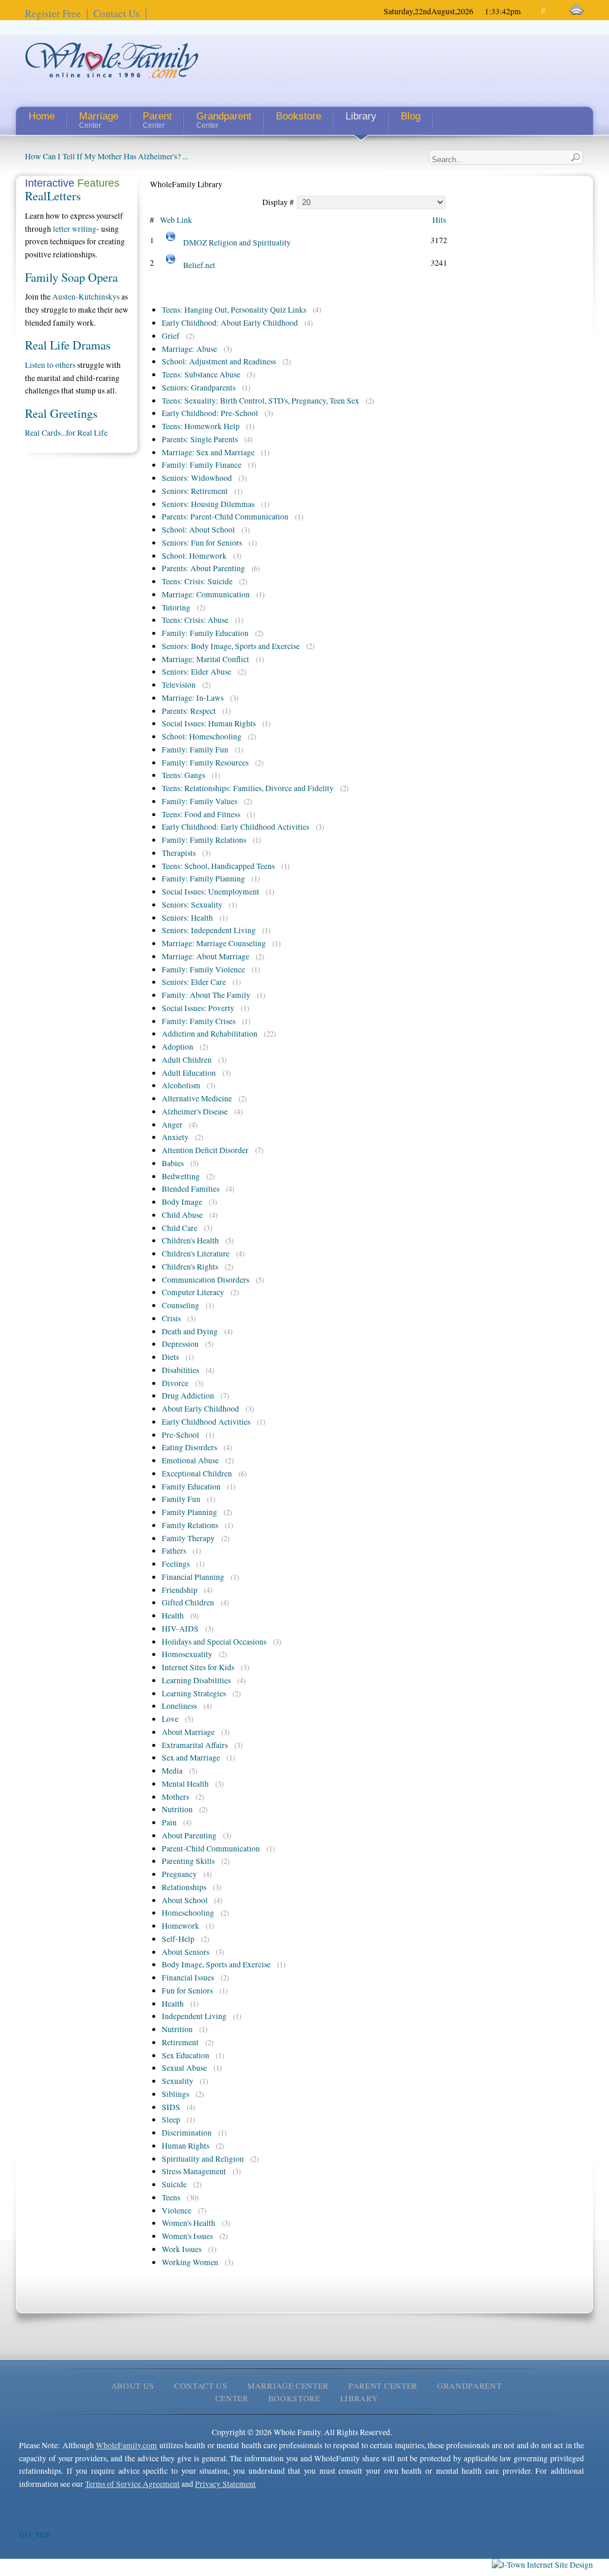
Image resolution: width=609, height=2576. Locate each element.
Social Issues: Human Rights (209, 723)
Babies (173, 1163)
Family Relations (190, 1525)
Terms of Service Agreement (132, 2484)
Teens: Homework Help (201, 426)
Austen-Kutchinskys (86, 297)
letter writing (75, 229)
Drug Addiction (188, 1396)
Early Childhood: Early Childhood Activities (236, 827)
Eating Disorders (189, 1447)
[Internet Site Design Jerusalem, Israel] (542, 2565)
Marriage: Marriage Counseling (214, 943)
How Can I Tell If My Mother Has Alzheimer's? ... (106, 156)
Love (170, 1719)
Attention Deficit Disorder (205, 1150)
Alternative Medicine (197, 1098)
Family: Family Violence (203, 969)
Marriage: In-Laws (193, 698)
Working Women (190, 2262)
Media (172, 1771)
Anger (172, 1125)
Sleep (171, 2120)
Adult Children (187, 1060)
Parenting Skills (188, 1861)
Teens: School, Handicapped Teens (218, 866)
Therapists (179, 853)
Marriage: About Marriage (205, 956)
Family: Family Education (205, 633)
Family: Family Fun (195, 750)
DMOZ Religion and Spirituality (237, 243)
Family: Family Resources (205, 763)
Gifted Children (188, 1602)
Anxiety (175, 1137)
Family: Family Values (200, 801)
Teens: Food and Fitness (201, 814)
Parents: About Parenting (203, 568)
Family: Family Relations (204, 840)
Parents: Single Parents (200, 439)
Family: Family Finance (202, 465)
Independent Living (194, 2016)
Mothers (175, 1797)
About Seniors (186, 1952)
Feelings (176, 1564)
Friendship (180, 1590)
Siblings (175, 2094)
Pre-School (180, 1435)
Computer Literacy (193, 1292)
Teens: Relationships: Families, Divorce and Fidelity (248, 788)
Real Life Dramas (68, 345)
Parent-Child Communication (211, 1848)
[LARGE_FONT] (555, 11)
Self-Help (178, 1939)
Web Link (176, 220)
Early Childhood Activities (206, 1422)
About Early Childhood (200, 1409)
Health (173, 1615)
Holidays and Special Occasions (214, 1642)
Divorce (175, 1383)
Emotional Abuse (190, 1460)
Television (179, 685)
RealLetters (53, 196)
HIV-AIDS (180, 1629)
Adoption (178, 1047)
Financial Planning (193, 1577)
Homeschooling (188, 1913)
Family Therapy (188, 1538)
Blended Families (191, 1189)
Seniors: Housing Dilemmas (208, 504)
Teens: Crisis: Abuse (195, 620)
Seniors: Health (187, 918)
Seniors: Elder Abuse (197, 672)
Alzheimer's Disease (195, 1111)
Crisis (171, 1318)
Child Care (180, 1228)
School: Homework (194, 556)
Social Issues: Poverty (198, 1008)
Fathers (174, 1551)
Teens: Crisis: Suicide (197, 581)
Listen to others (50, 365)
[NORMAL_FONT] (544, 11)
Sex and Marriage (191, 1758)
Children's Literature (196, 1254)
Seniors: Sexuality (192, 905)
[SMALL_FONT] (534, 11)
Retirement (180, 2042)
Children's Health (190, 1240)
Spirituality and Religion (203, 2159)
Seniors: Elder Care (194, 982)
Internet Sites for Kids (198, 1667)
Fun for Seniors (187, 1991)
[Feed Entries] (577, 10)
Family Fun (181, 1499)
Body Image (182, 1202)
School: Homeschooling (202, 736)
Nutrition (177, 1809)
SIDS (171, 2107)
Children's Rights (190, 1267)
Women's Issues (187, 2236)
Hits (439, 220)
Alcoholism (181, 1085)
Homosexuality (187, 1654)
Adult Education (189, 1073)
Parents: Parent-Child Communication (225, 517)
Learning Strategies (194, 1693)
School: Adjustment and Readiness (219, 361)
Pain (169, 1822)
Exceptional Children (197, 1473)
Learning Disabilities (196, 1680)
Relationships (184, 1887)
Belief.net (199, 265)
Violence (177, 2210)
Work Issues (182, 2249)
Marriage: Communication (206, 594)
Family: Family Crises (199, 1021)
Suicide (174, 2184)
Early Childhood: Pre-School (210, 413)
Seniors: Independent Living (209, 930)
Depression (180, 1344)
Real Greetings (61, 413)
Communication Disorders (205, 1280)
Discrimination (187, 2133)
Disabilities (180, 1370)
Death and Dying (190, 1331)
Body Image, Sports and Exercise (216, 1964)
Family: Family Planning (203, 878)
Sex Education (186, 2055)
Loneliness (179, 1706)
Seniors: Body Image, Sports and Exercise (231, 646)
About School (185, 1900)
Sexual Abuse (184, 2068)
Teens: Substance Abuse (201, 374)
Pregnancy (179, 1874)
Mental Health (185, 1784)
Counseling (180, 1305)
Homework (180, 1926)
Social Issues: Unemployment (211, 892)
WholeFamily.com (126, 2445)
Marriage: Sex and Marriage (208, 452)
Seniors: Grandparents (199, 388)
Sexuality (178, 2081)
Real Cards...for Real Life (66, 433)
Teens (171, 2197)
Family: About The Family (206, 995)
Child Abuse (182, 1215)
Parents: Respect (189, 711)
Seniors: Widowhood (197, 478)
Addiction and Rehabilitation (210, 1034)
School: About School (198, 530)
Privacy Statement (225, 2484)
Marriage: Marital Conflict (205, 659)
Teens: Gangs (183, 775)
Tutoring (176, 607)
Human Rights (186, 2146)
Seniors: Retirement (195, 491)
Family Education (191, 1487)
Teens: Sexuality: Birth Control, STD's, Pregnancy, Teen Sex (260, 401)
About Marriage (188, 1732)
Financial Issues (188, 1977)
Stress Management (194, 2171)
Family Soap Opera (71, 277)
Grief (171, 336)
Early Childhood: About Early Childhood (230, 323)
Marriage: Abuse (189, 349)
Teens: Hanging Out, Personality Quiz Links (234, 310)
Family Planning (189, 1512)
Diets (170, 1357)
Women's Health (189, 2223)
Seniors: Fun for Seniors (202, 543)
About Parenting (189, 1835)
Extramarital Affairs (195, 1745)
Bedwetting (181, 1176)
